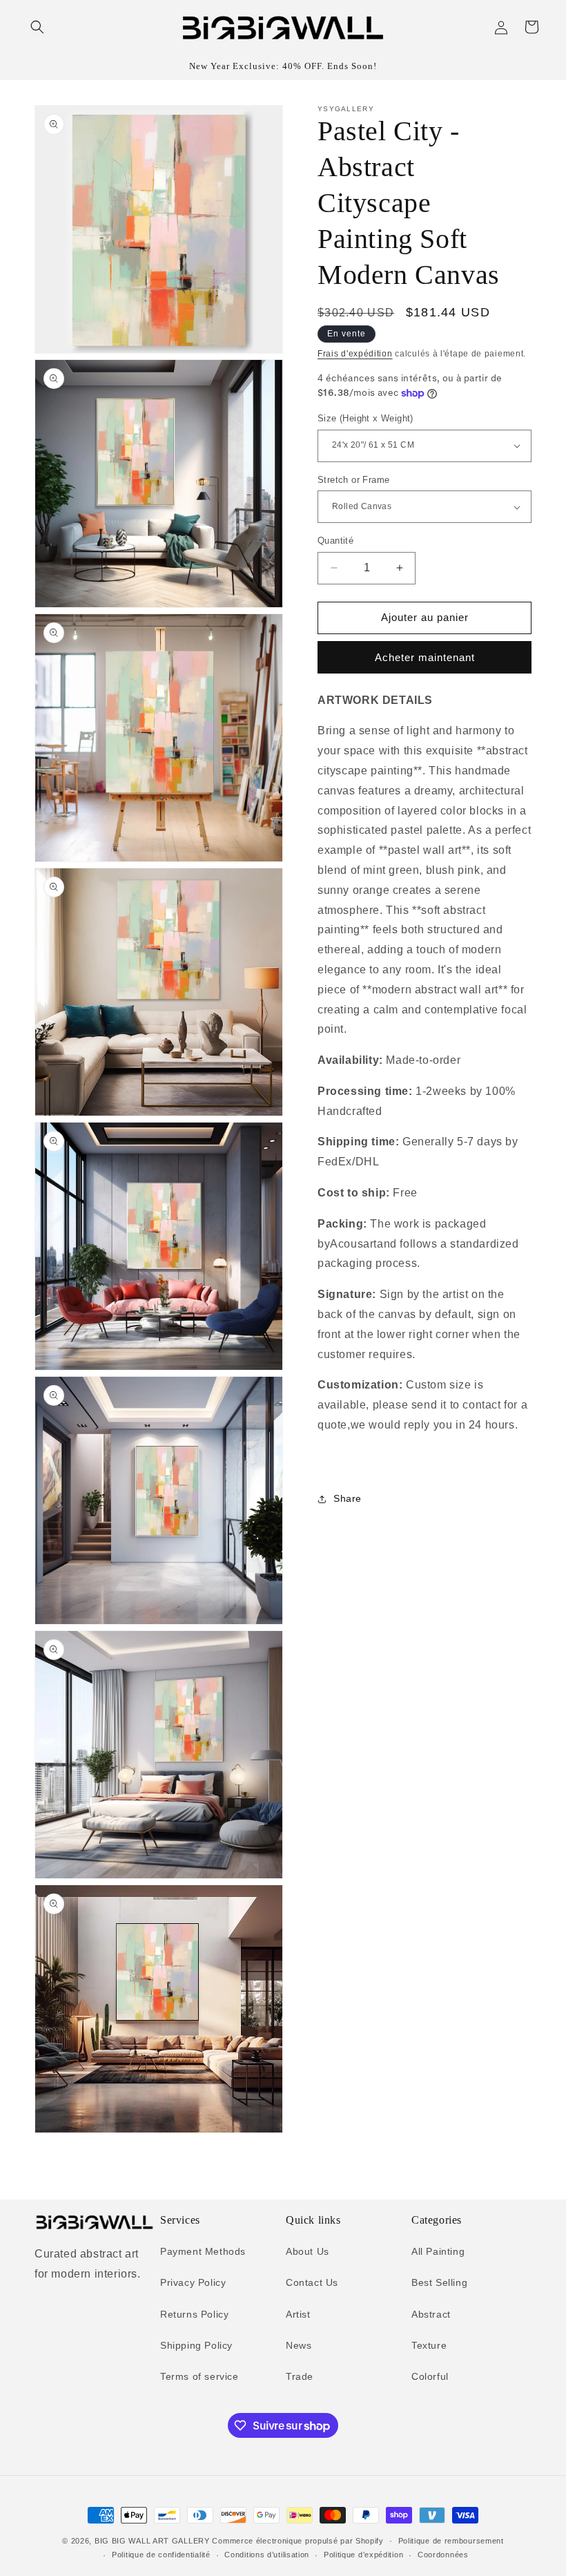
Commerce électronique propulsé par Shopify (297, 2541)
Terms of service (199, 2376)
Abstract (431, 2314)
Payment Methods (203, 2251)
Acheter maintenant (425, 657)
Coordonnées (443, 2555)
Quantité (335, 541)
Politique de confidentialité (161, 2555)
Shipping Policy (196, 2345)
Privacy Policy (193, 2282)
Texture (429, 2345)
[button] (37, 27)
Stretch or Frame (353, 480)
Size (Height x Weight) (365, 418)
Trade (300, 2376)
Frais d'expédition (355, 354)
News (299, 2345)
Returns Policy (194, 2314)
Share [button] (348, 1498)
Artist (298, 2314)
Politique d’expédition (363, 2555)
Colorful (430, 2376)
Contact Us (312, 2282)
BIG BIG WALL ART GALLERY (152, 2541)
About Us (308, 2251)
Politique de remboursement (451, 2541)
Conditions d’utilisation (267, 2555)
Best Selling (439, 2282)
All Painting (438, 2251)
